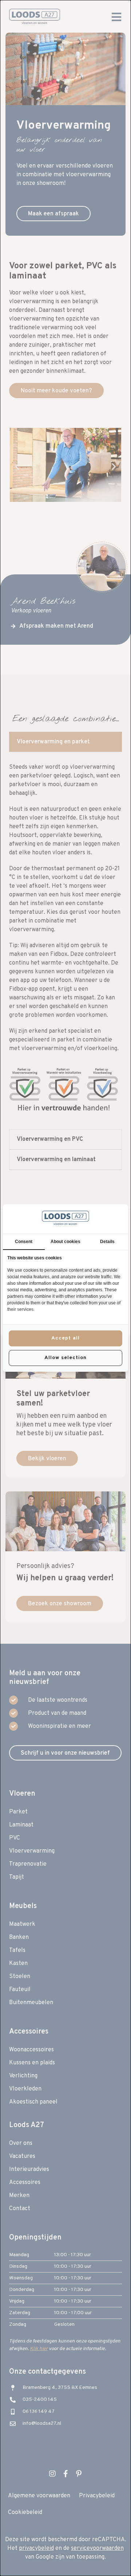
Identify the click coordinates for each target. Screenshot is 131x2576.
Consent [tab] (24, 1242)
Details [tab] (107, 1242)
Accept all (65, 1338)
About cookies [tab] (65, 1242)
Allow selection (65, 1358)
